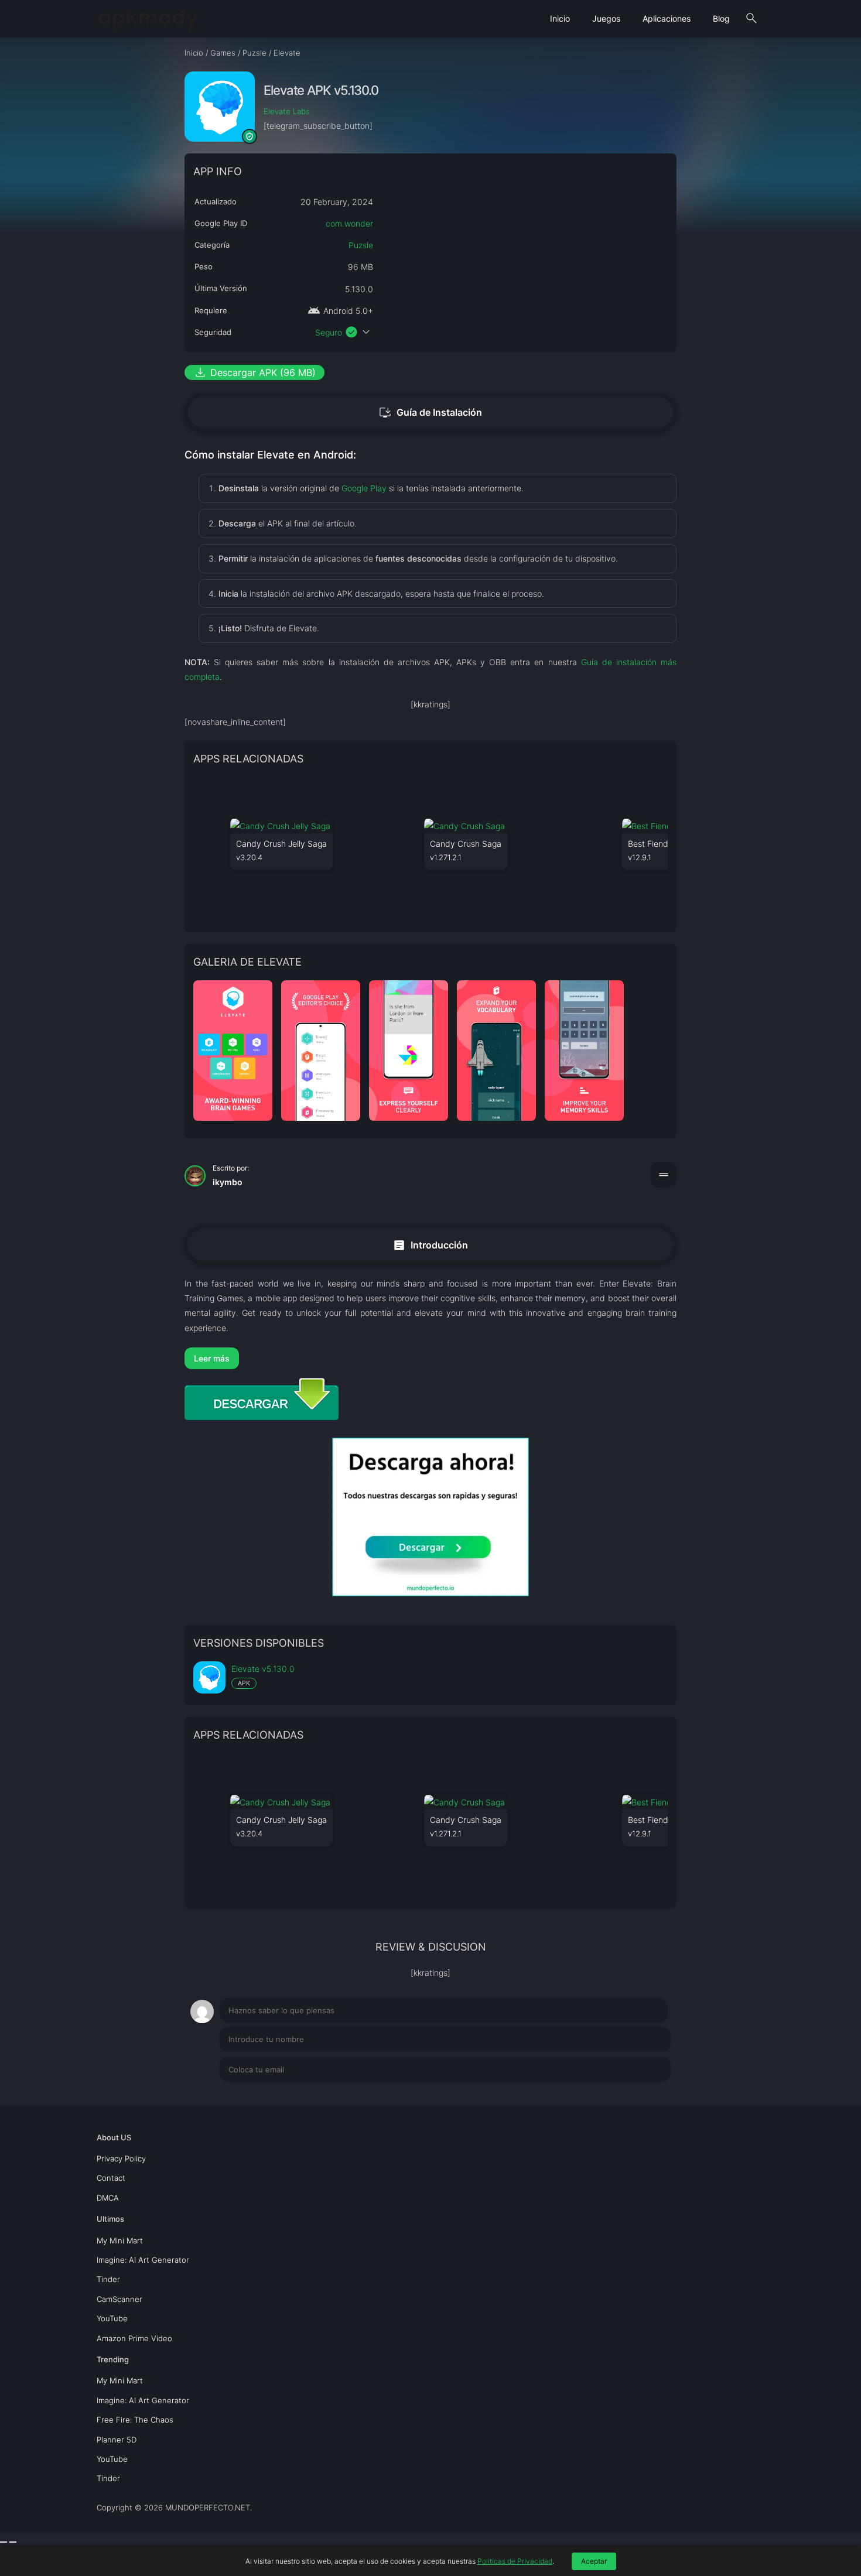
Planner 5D (117, 2440)
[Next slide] (13, 2542)
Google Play (364, 488)
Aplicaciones (667, 18)
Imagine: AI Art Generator (143, 2260)
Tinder (108, 2279)
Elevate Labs (287, 111)
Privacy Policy (121, 2158)
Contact (111, 2178)
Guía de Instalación (430, 412)
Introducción (430, 1245)
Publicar (641, 2097)
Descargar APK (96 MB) (254, 372)
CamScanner (119, 2299)
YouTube (112, 2318)
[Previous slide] (4, 2542)
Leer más (212, 1358)
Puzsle (361, 245)
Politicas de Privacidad (515, 2561)
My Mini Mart (120, 2240)
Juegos (606, 18)
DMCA (108, 2198)
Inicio (560, 18)
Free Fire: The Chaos (135, 2420)
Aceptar (594, 2561)
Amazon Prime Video (134, 2338)
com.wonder (349, 223)
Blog (721, 18)
